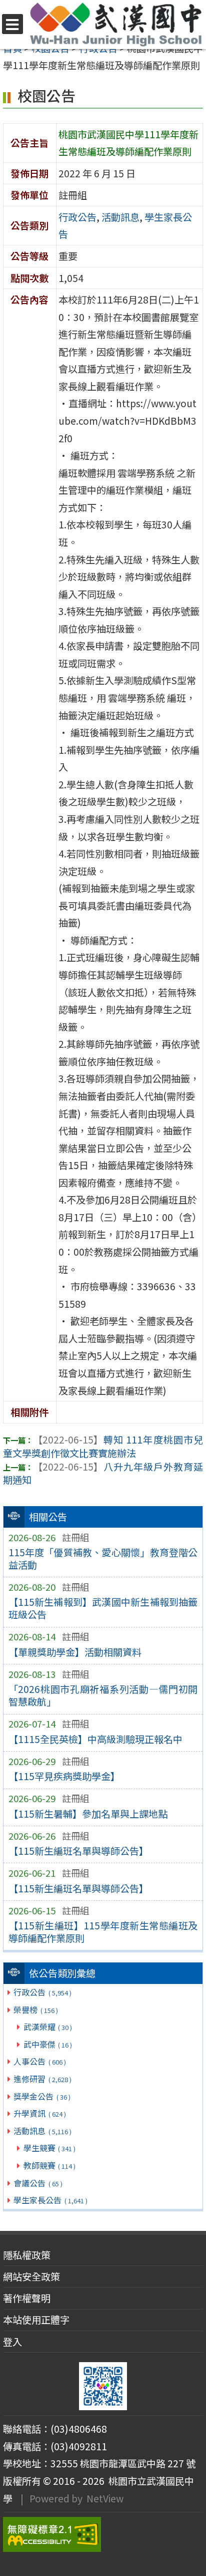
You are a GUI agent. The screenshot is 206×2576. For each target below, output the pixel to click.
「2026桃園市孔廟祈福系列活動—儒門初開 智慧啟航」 (103, 1695)
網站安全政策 (31, 2276)
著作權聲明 (27, 2298)
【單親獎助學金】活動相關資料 (75, 1652)
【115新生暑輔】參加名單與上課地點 (88, 1814)
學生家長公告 (50, 2200)
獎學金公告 (42, 2096)
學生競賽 (49, 2148)
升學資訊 (39, 2113)
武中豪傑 (48, 2044)
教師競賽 (49, 2165)
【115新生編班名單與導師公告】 (78, 1851)
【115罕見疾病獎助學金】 (64, 1776)
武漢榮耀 (48, 2027)
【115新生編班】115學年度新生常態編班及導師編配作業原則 (103, 1932)
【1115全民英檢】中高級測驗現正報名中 (95, 1739)
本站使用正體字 (36, 2320)
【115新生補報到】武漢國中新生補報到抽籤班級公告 (103, 1608)
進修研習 (42, 2079)
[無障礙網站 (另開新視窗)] (103, 2534)
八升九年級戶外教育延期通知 (103, 1473)
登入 (12, 2342)
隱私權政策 (27, 2255)
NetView (105, 2498)
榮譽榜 (35, 2010)
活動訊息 (42, 2131)
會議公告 (38, 2183)
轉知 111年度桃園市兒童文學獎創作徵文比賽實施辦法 (103, 1446)
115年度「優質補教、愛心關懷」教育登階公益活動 (103, 1558)
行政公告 (42, 1992)
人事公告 (39, 2061)
